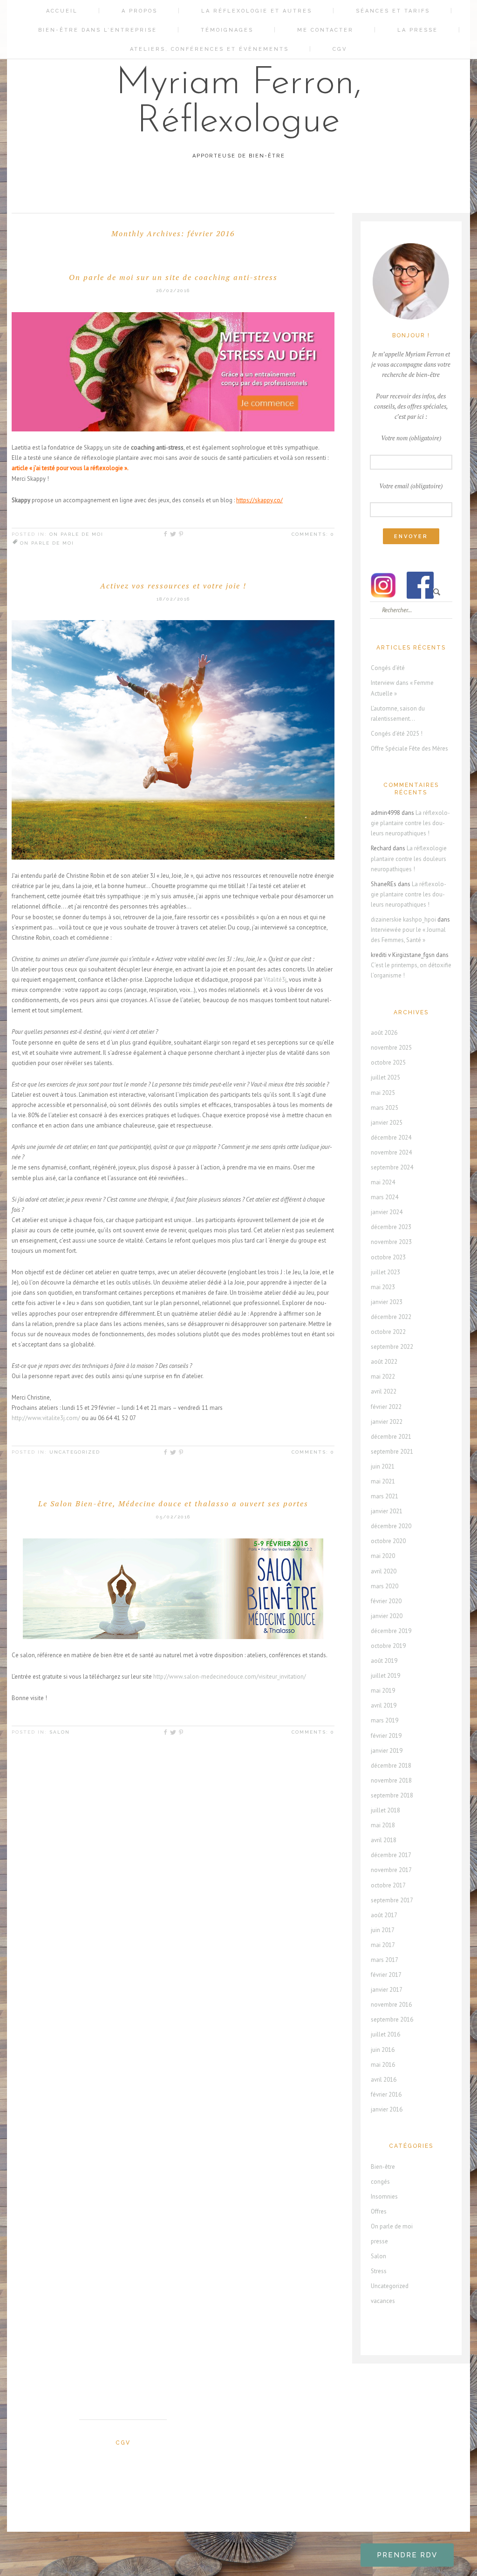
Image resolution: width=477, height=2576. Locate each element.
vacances (383, 2301)
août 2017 (384, 1915)
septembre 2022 (392, 1347)
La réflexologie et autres (257, 11)
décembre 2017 (391, 1855)
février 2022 (386, 1407)
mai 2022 (383, 1377)
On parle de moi (76, 534)
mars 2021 (385, 1496)
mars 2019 (385, 1720)
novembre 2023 (391, 1242)
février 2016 (386, 2094)
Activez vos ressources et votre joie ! (173, 586)
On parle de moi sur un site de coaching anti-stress (173, 277)
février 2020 (386, 1601)
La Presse (418, 30)
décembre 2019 (391, 1631)
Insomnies (384, 2197)
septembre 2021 (392, 1452)
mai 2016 (383, 2065)
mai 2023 (383, 1287)
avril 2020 (384, 1571)
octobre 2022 (388, 1332)
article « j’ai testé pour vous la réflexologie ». (70, 468)
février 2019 (386, 1736)
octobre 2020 (388, 1541)
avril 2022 (384, 1391)
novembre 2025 (391, 1048)
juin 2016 (383, 2050)
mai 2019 (383, 1691)
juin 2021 (383, 1466)
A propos (140, 11)
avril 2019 (384, 1705)
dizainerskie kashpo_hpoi (403, 919)
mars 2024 (385, 1197)
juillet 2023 (385, 1272)
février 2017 (386, 1975)
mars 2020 (385, 1586)
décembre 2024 (391, 1138)
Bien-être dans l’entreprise (98, 30)
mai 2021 (383, 1481)
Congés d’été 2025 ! (397, 734)
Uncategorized (75, 1452)
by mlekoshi (243, 2541)
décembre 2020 (391, 1526)
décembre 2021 (391, 1437)
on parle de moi (47, 543)
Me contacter (325, 30)
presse (379, 2241)
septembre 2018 (392, 1795)
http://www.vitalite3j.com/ (47, 1418)
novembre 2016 (391, 2005)
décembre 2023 (391, 1227)
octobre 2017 (388, 1885)
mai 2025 (383, 1093)
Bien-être (383, 2167)
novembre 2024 (391, 1152)
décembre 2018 (391, 1766)
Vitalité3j (275, 980)
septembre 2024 (392, 1167)
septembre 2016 (392, 2019)
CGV (340, 49)
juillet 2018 (385, 1810)
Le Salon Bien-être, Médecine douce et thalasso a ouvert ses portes (173, 1503)
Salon (60, 1732)
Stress (379, 2271)
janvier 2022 (387, 1422)
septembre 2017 (392, 1900)
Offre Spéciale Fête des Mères (409, 748)
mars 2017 (385, 1960)
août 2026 (384, 1033)
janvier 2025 (387, 1123)
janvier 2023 (387, 1302)
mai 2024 (383, 1182)
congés (380, 2182)
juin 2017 (383, 1930)
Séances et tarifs (393, 11)
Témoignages (227, 30)
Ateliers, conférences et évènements (209, 49)
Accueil (62, 11)
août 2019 (384, 1661)
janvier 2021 (387, 1511)
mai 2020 (383, 1556)
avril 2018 (384, 1840)
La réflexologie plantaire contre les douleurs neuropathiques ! (410, 823)
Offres (379, 2211)
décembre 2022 (391, 1317)
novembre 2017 (391, 1870)
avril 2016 (384, 2080)
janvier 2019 (387, 1751)
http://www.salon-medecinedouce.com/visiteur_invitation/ (230, 1677)
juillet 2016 (385, 2034)
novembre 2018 (391, 1780)
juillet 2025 (385, 1077)
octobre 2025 (388, 1063)
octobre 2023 (388, 1257)
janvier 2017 (387, 1990)
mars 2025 (385, 1108)
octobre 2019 (388, 1646)
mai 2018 (383, 1825)
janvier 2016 (387, 2109)
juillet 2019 (385, 1676)
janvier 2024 (387, 1212)
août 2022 (384, 1362)
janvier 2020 (387, 1616)
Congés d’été (388, 668)
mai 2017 (383, 1945)
